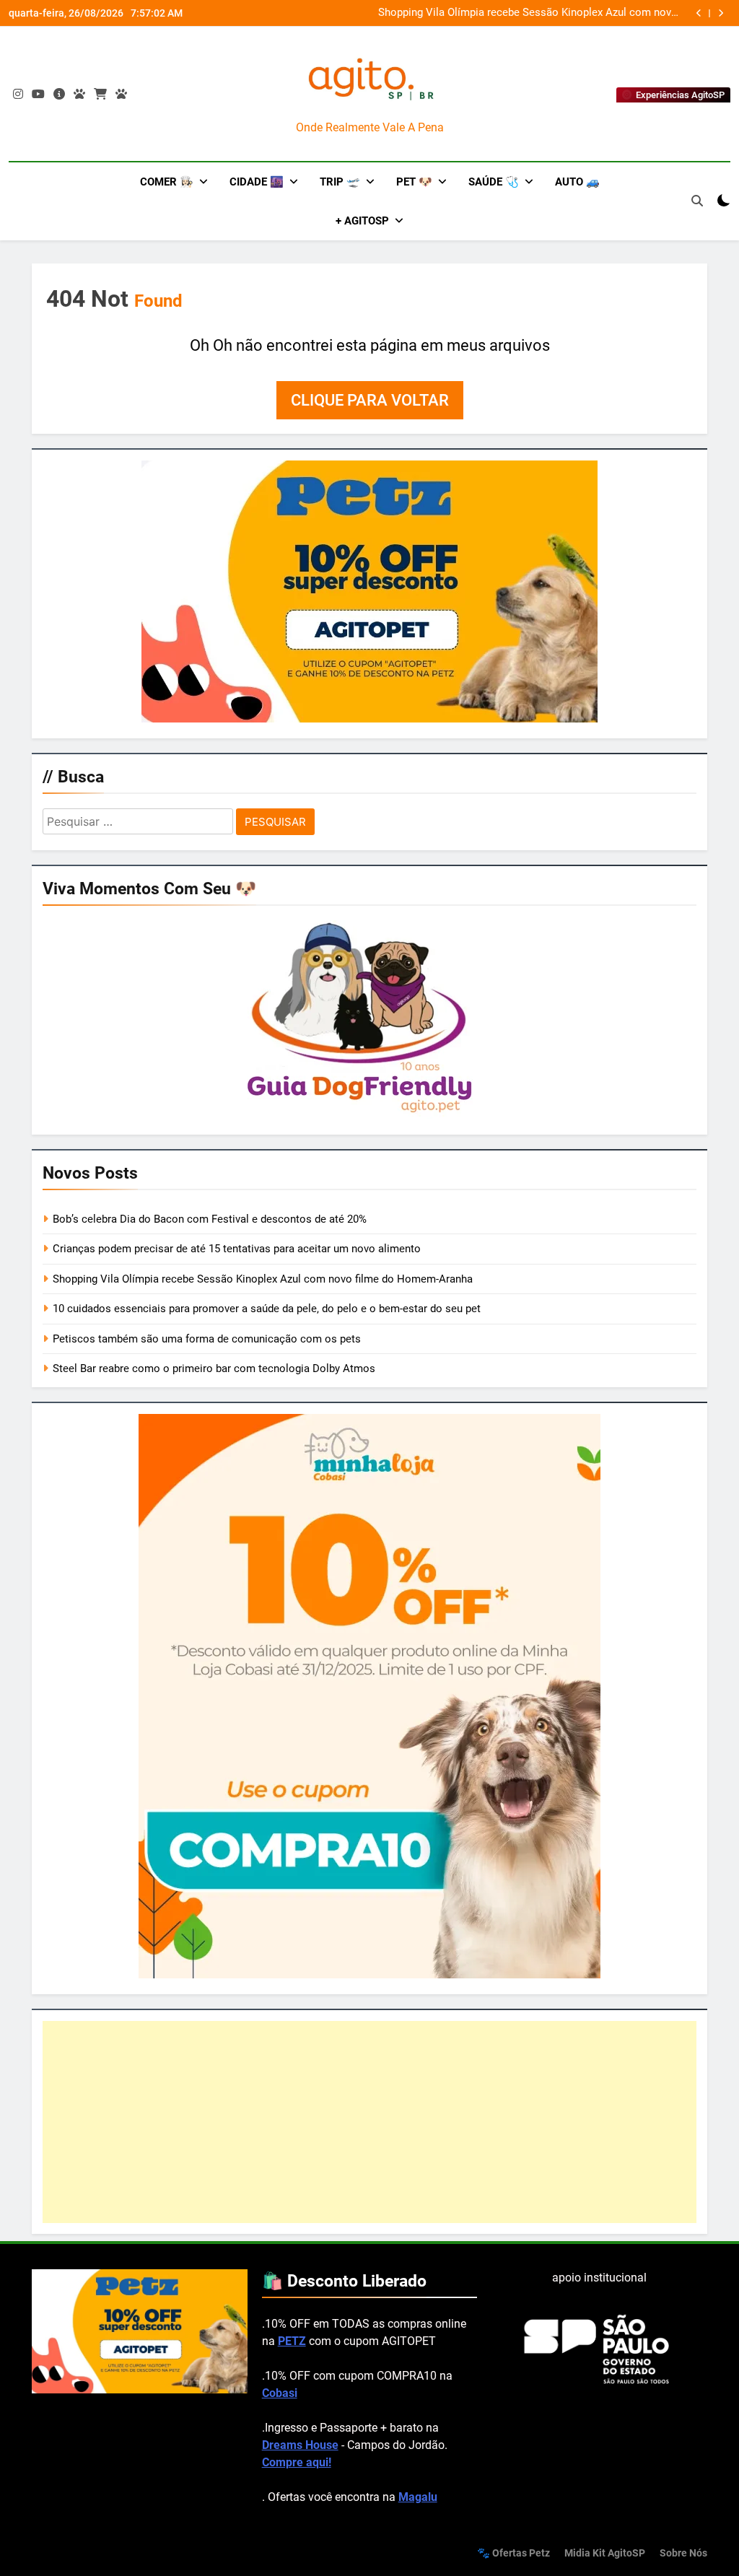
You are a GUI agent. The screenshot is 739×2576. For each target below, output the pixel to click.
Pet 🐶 (414, 182)
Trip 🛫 (340, 182)
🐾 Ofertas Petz (513, 2553)
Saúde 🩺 (494, 182)
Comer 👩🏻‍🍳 (167, 182)
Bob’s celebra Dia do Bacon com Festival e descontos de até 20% (210, 1219)
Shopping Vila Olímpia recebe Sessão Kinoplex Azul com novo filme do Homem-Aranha (528, 13)
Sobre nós (683, 2553)
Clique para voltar (370, 400)
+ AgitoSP (362, 221)
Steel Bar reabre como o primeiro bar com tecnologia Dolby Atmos (214, 1368)
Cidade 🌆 (257, 182)
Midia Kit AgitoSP (605, 2553)
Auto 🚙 (577, 182)
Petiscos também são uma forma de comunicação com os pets (207, 1339)
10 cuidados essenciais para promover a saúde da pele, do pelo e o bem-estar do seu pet (267, 1309)
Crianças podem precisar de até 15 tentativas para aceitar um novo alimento (237, 1249)
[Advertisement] (369, 2122)
